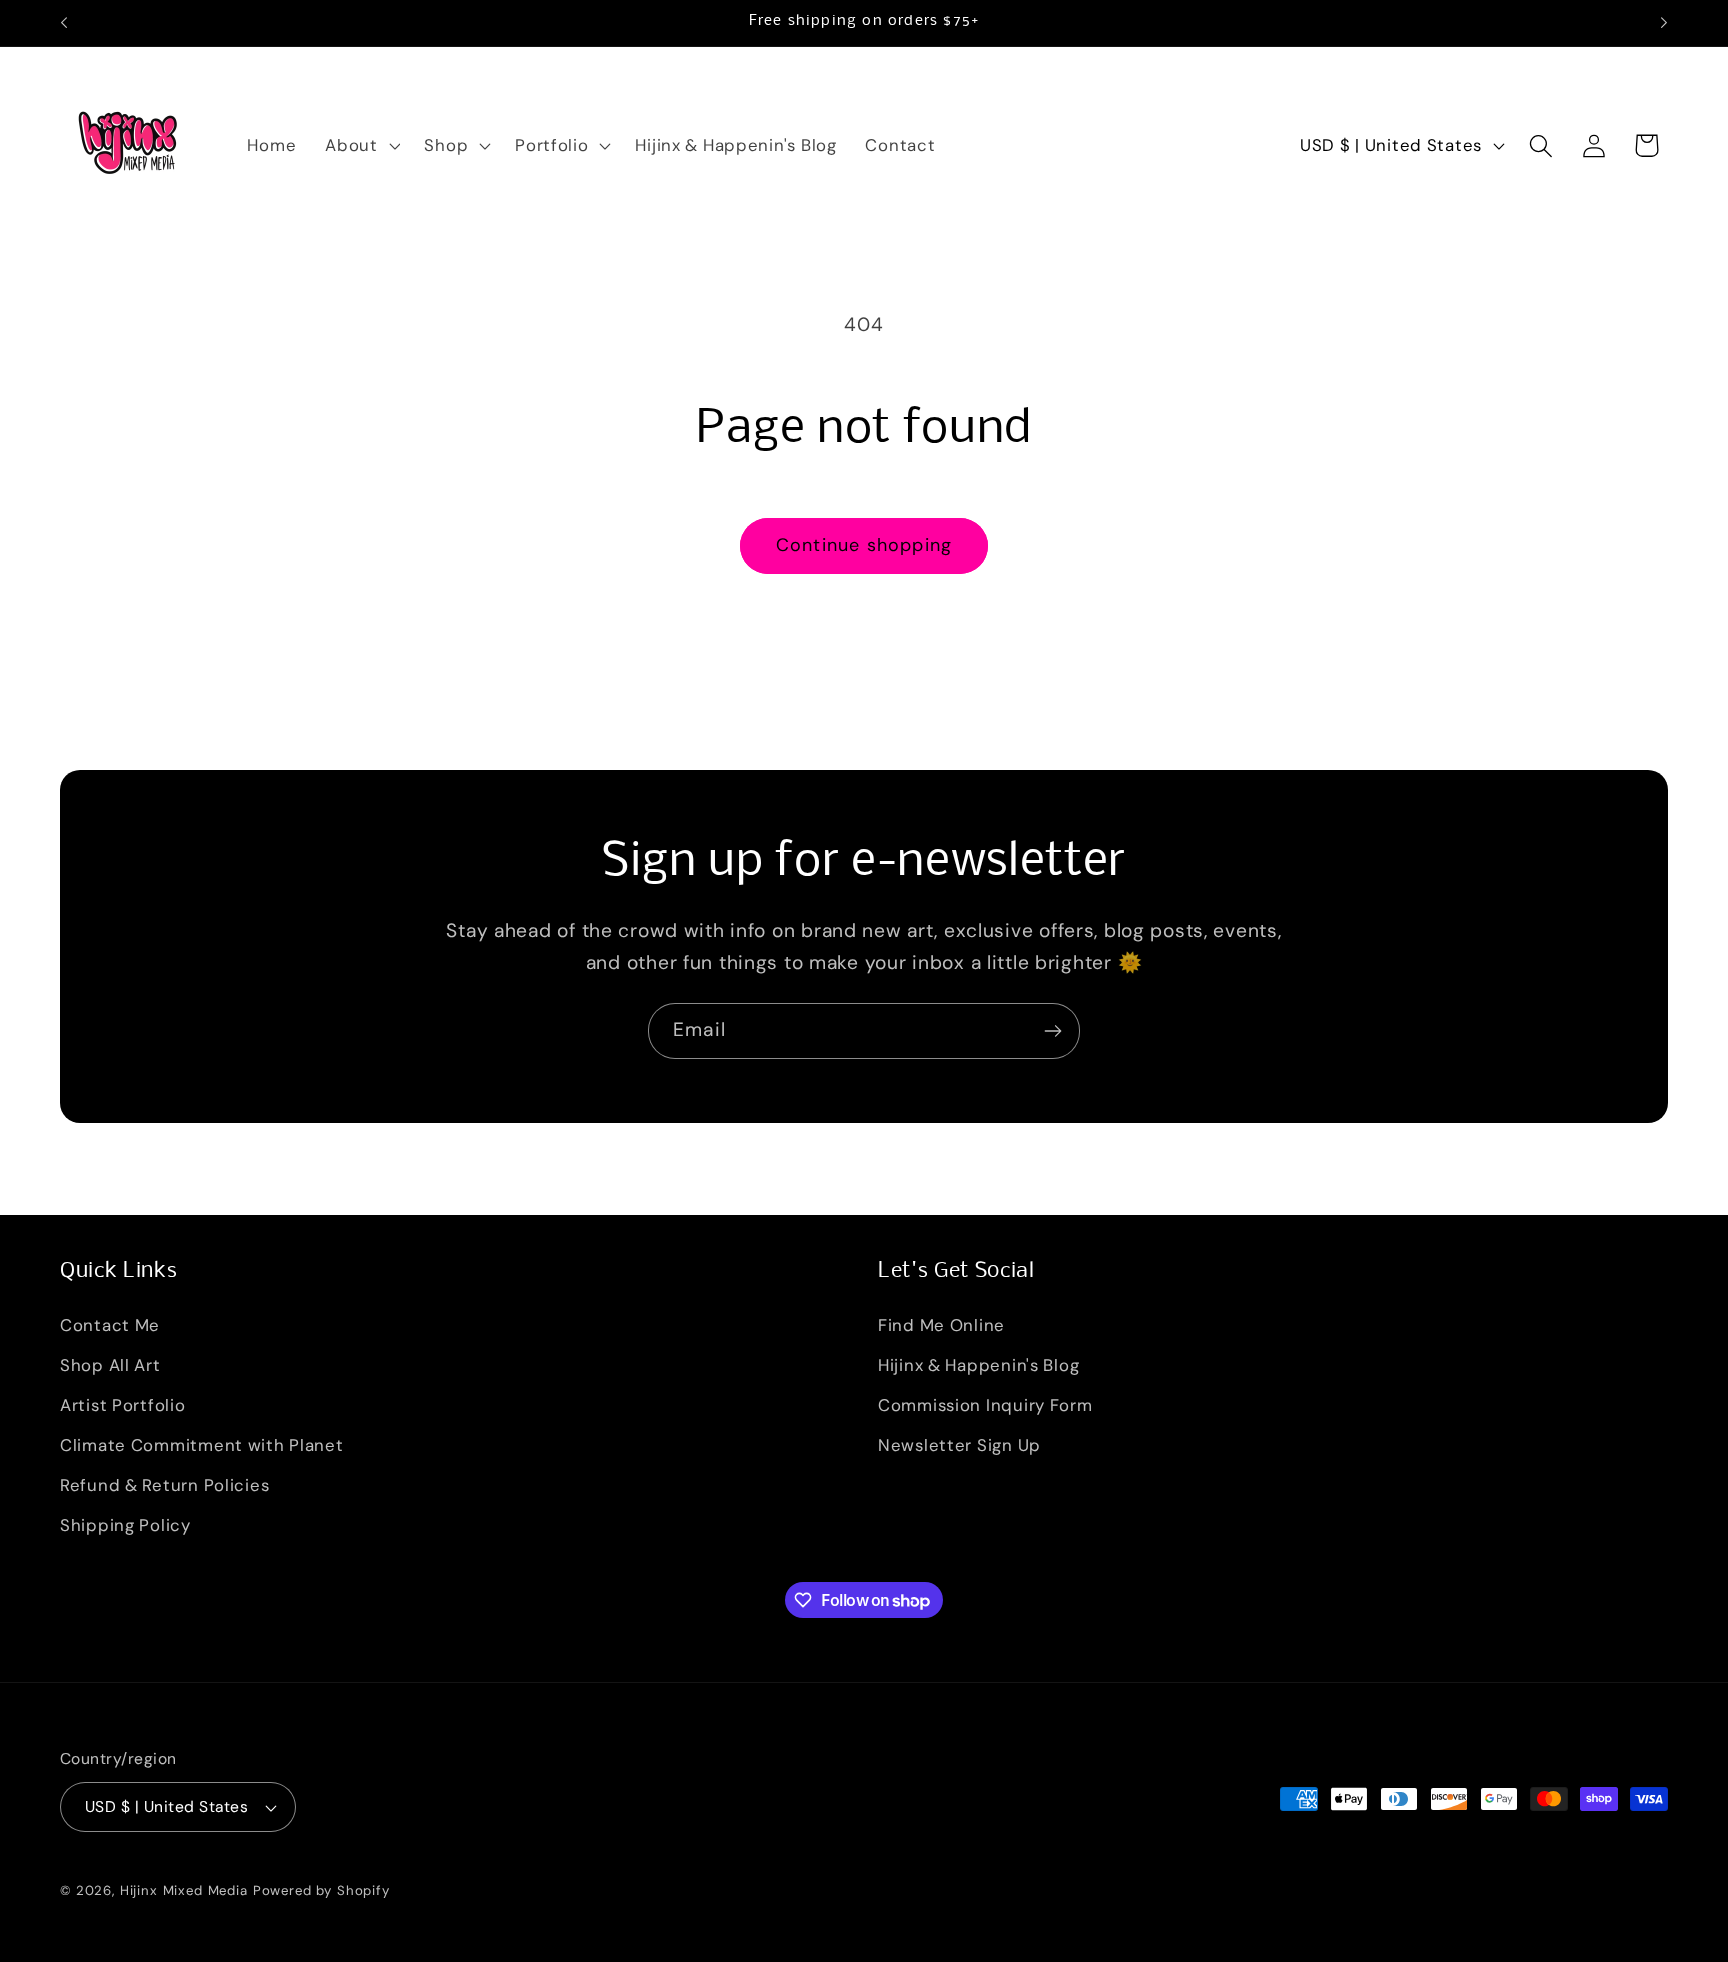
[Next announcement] (1664, 23)
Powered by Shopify (321, 1890)
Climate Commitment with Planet (202, 1445)
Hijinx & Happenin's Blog (978, 1365)
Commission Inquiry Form (985, 1405)
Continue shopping (864, 545)
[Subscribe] (1052, 1031)
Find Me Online (941, 1325)
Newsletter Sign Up (959, 1445)
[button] (360, 146)
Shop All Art (110, 1365)
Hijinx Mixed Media (184, 1890)
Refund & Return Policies (164, 1485)
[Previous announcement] (64, 23)
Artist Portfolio (123, 1405)
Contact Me (110, 1325)
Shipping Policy (125, 1525)
